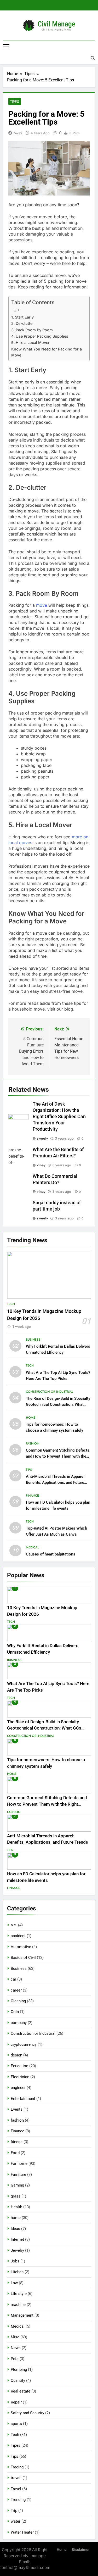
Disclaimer (81, 2550)
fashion (33, 1443)
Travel (16, 2489)
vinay (41, 1165)
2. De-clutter (23, 323)
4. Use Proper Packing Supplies (40, 336)
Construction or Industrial (50, 1392)
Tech (11, 1304)
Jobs (15, 2261)
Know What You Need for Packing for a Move (47, 352)
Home (62, 2550)
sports (16, 2424)
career (16, 1990)
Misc (15, 2337)
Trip (14, 2511)
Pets (15, 2359)
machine (18, 2305)
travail (16, 2478)
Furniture (18, 2174)
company (19, 2023)
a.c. (14, 1925)
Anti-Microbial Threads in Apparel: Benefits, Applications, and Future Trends (56, 1482)
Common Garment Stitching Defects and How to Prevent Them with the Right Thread (58, 1456)
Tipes (15, 102)
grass (16, 2196)
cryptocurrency (24, 2044)
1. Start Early (22, 317)
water (16, 2521)
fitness (17, 2142)
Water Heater (22, 2532)
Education (19, 2066)
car (13, 1979)
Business (33, 1340)
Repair (16, 2402)
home (31, 1418)
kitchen (17, 2272)
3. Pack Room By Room (32, 330)
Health (16, 2207)
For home (19, 2164)
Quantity (18, 2380)
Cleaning (18, 2001)
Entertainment (23, 2099)
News (16, 2348)
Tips (29, 1470)
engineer (18, 2088)
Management (22, 2315)
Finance (32, 1496)
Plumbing (19, 2369)
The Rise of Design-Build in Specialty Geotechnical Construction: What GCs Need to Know (58, 1404)
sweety (42, 1138)
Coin (15, 2012)
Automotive (21, 1947)
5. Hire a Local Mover (30, 342)
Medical (32, 1547)
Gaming (17, 2185)
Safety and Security (27, 2413)
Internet (17, 2239)
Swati (18, 133)
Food (15, 2153)
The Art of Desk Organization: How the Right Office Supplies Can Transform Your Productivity (59, 1117)
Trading (17, 2467)
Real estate (21, 2391)
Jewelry (17, 2250)
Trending (18, 2500)
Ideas (15, 2229)
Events (17, 2109)
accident (18, 1936)
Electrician (20, 2077)
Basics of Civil (23, 1958)
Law (14, 2283)
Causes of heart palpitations (51, 1554)
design (16, 2055)
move (42, 605)
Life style (19, 2294)
